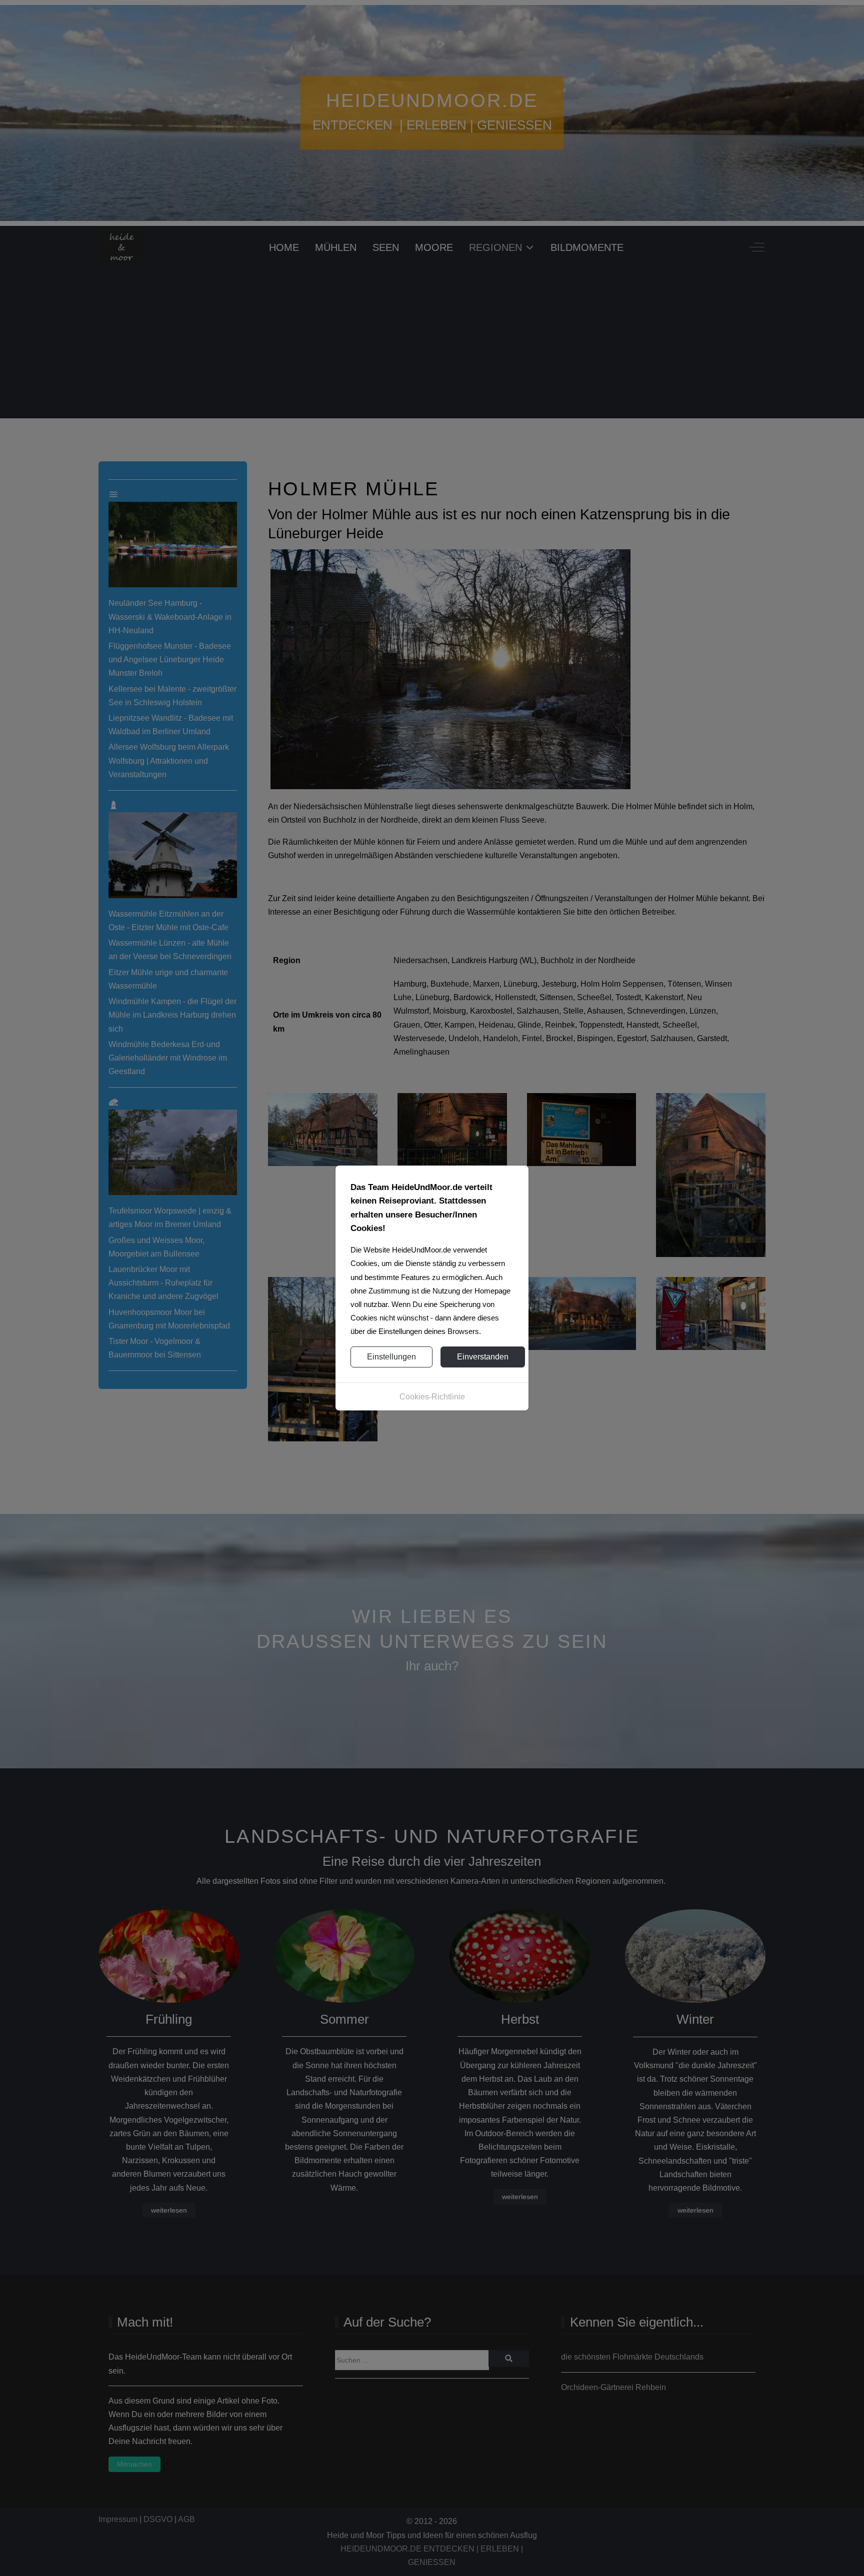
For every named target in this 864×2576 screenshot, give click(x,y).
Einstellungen (391, 1357)
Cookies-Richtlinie (432, 1397)
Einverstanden (483, 1357)
